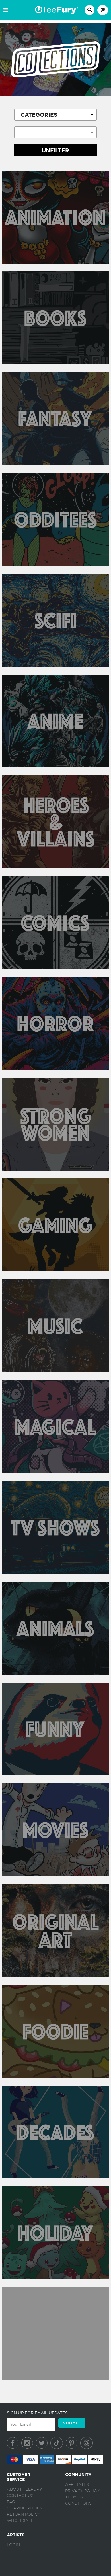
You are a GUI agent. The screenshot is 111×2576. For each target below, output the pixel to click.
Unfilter (55, 151)
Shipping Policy (25, 2508)
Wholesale (20, 2521)
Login (13, 2545)
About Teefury (24, 2490)
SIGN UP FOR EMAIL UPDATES (37, 2413)
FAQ (11, 2502)
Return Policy (24, 2515)
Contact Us (20, 2496)
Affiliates (77, 2485)
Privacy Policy (82, 2491)
